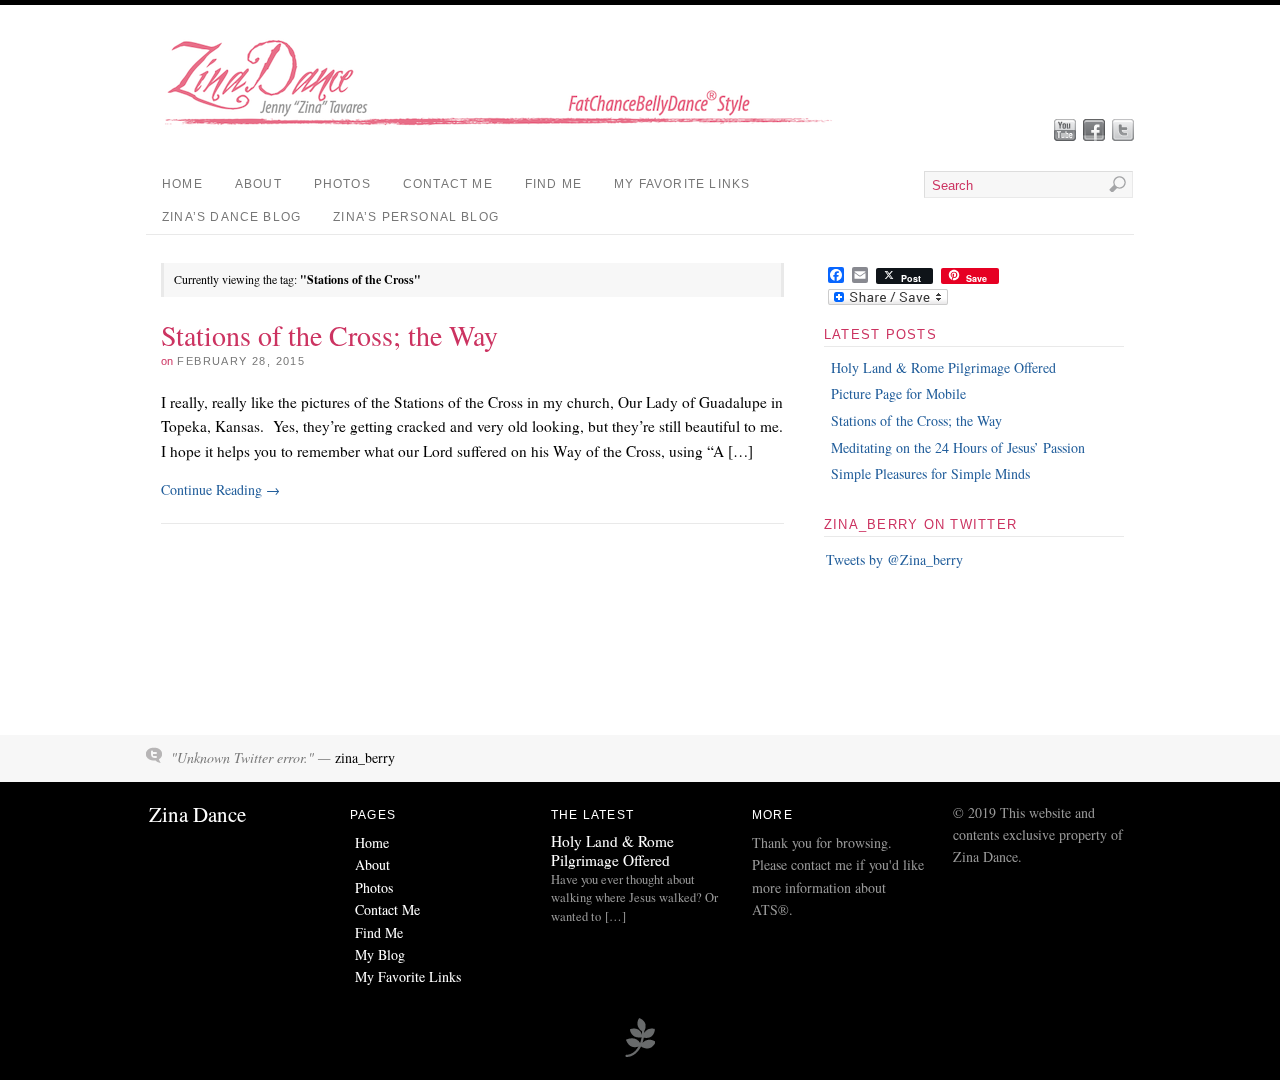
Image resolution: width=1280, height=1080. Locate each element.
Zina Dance (197, 814)
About (258, 184)
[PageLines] (640, 1054)
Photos (342, 184)
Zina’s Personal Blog (416, 217)
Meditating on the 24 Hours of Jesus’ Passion (958, 447)
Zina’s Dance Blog (231, 217)
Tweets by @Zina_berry (894, 559)
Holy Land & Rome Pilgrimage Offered (943, 367)
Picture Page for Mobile (898, 393)
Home (182, 184)
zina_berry (365, 757)
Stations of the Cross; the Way (329, 335)
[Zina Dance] (511, 131)
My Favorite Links (682, 184)
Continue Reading (220, 489)
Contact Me (448, 184)
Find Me (553, 184)
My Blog (380, 954)
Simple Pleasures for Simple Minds (930, 473)
